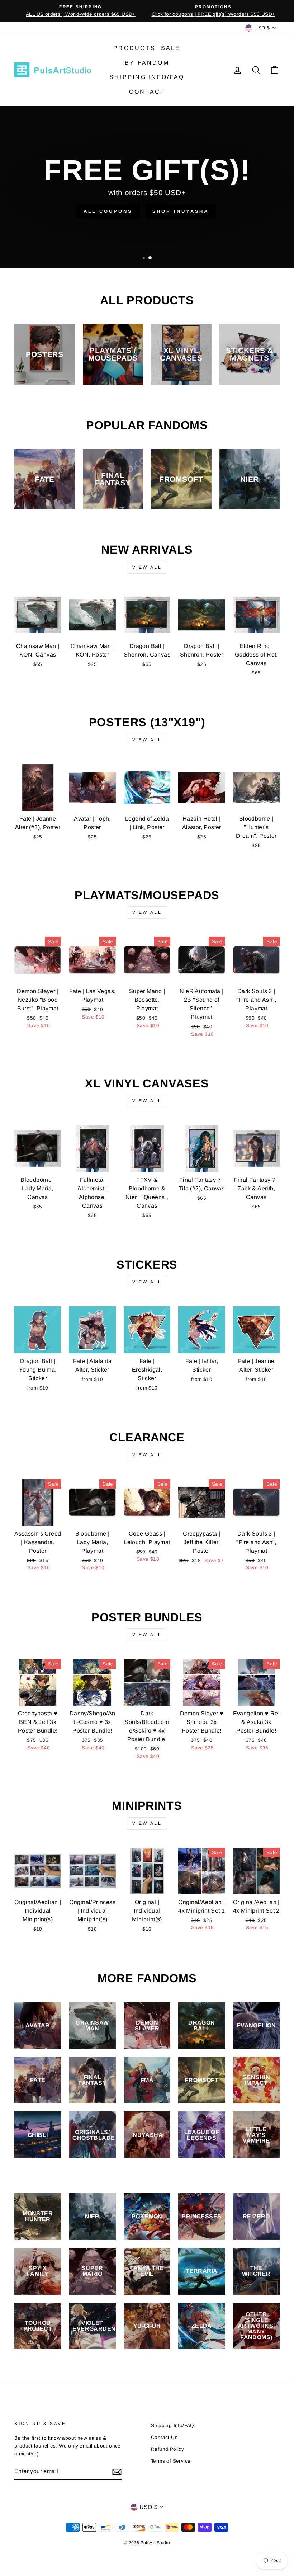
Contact (147, 92)
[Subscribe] (117, 2472)
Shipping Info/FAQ (147, 77)
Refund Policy (167, 2449)
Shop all (113, 211)
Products (134, 48)
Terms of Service (171, 2461)
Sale (171, 48)
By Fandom (147, 63)
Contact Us (164, 2437)
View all (147, 567)
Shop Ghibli (174, 211)
